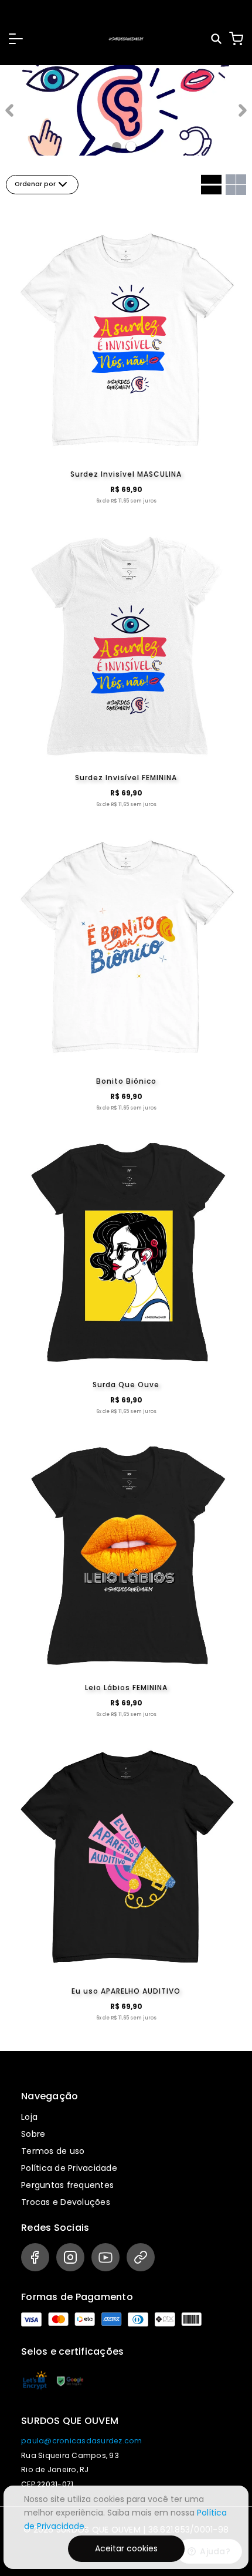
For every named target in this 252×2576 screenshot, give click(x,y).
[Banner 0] (117, 147)
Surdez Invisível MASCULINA (126, 474)
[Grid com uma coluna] (211, 185)
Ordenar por (35, 184)
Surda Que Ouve (126, 1385)
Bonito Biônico (126, 1081)
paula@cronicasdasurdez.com (82, 2441)
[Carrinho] (236, 39)
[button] (16, 39)
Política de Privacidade (69, 2168)
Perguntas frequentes (67, 2185)
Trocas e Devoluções (66, 2202)
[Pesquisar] (217, 39)
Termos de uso (53, 2151)
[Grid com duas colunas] (236, 185)
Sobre (33, 2134)
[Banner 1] (131, 146)
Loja (29, 2117)
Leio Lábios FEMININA (126, 1687)
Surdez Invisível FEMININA (126, 778)
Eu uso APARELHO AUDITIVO (126, 1991)
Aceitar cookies (126, 2548)
